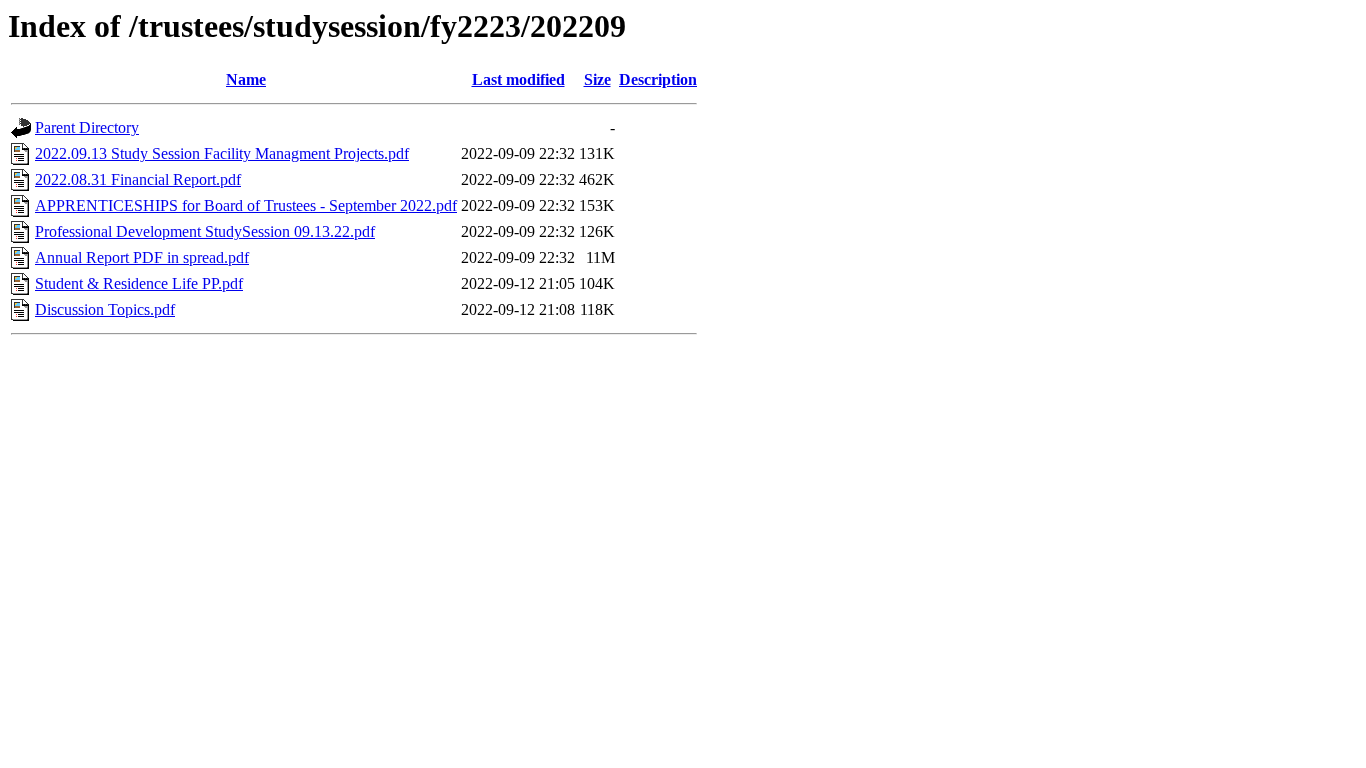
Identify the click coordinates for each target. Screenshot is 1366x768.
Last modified (518, 79)
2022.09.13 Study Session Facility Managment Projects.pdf (222, 153)
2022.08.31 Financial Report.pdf (138, 179)
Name (246, 79)
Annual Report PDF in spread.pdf (142, 257)
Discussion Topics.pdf (105, 309)
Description (658, 79)
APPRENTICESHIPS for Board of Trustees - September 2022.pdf (246, 205)
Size (597, 79)
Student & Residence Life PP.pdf (139, 283)
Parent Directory (87, 127)
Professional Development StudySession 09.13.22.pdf (205, 231)
